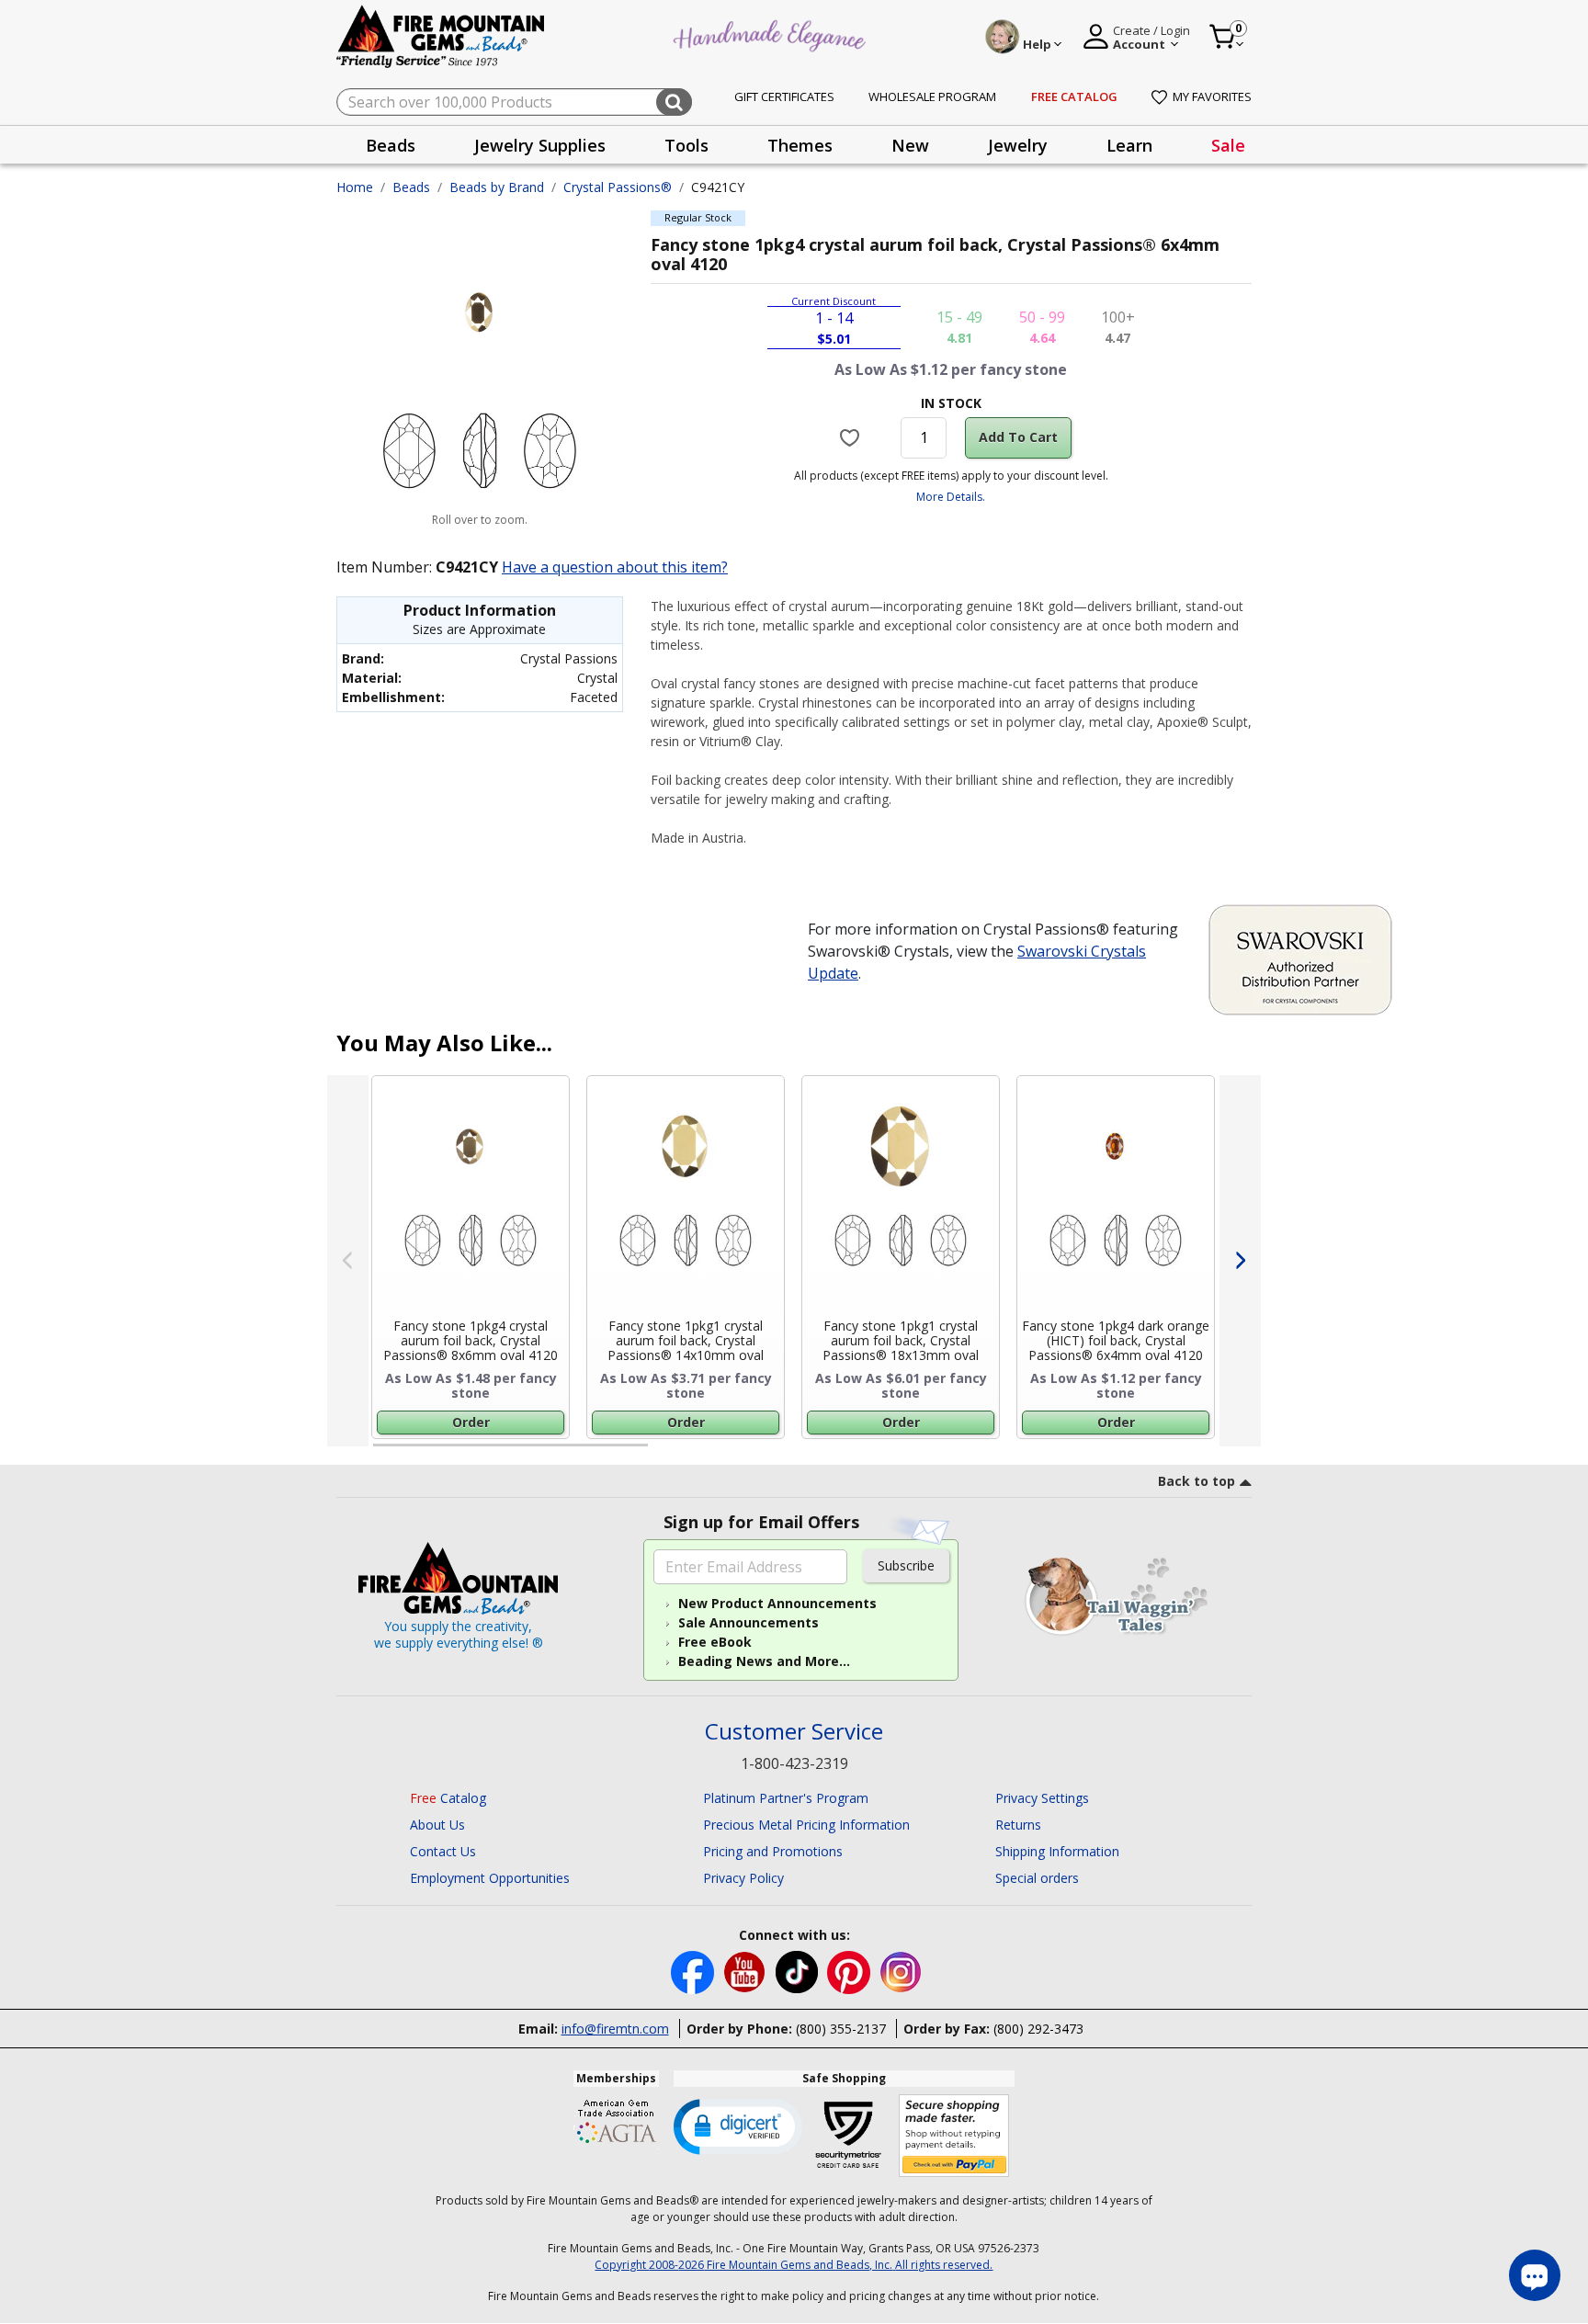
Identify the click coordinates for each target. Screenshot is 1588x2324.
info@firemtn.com (615, 2029)
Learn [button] (1129, 145)
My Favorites (1212, 96)
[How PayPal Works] (954, 2136)
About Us (437, 1825)
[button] (738, 2126)
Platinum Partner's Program (786, 1798)
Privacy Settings (1042, 1798)
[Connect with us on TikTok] (799, 1971)
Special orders (1037, 1878)
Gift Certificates (784, 96)
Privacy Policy (743, 1878)
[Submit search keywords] (674, 102)
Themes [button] (800, 145)
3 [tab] (949, 1453)
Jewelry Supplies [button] (540, 145)
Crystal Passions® (618, 187)
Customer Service (794, 1732)
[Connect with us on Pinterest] (851, 1971)
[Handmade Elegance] (772, 34)
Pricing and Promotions (773, 1851)
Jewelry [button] (1018, 145)
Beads (411, 187)
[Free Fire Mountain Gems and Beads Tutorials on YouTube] (747, 1971)
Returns (1018, 1825)
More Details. (951, 497)
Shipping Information (1057, 1851)
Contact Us (443, 1851)
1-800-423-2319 (794, 1763)
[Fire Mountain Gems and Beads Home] (441, 35)
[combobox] (514, 102)
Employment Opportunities (490, 1878)
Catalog (448, 1798)
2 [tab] (666, 1453)
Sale (1228, 145)
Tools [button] (686, 145)
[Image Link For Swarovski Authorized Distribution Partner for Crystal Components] (1300, 958)
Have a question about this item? (615, 567)
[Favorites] (852, 437)
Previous (348, 1261)
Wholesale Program (932, 96)
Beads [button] (391, 145)
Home (355, 187)
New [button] (910, 145)
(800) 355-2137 (841, 2029)
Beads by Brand (497, 187)
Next (1240, 1261)
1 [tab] (382, 1453)
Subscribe (906, 1565)
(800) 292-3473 (1038, 2029)
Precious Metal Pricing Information (806, 1825)
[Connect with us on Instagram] (901, 1971)
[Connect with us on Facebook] (694, 1971)
